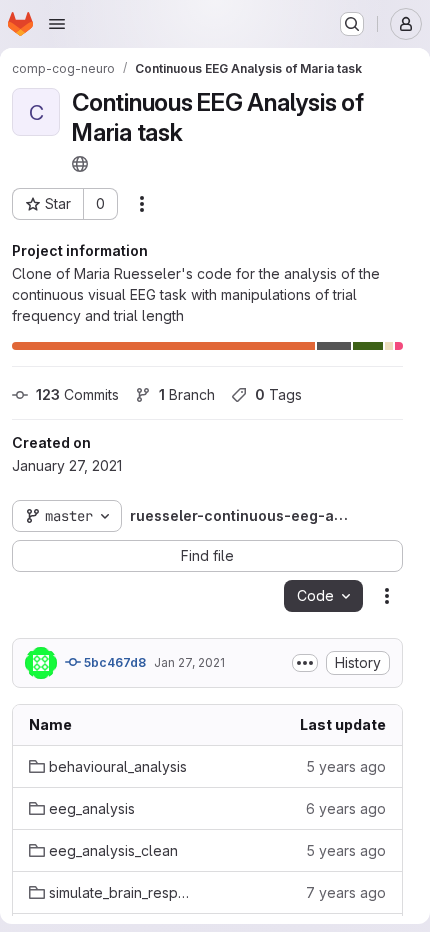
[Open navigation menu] (57, 24)
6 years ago (346, 808)
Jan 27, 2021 (189, 662)
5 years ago (346, 766)
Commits (77, 394)
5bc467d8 (113, 662)
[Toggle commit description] (305, 663)
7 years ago (346, 892)
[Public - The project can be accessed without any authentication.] (80, 164)
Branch (187, 394)
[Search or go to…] (352, 24)
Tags (278, 394)
